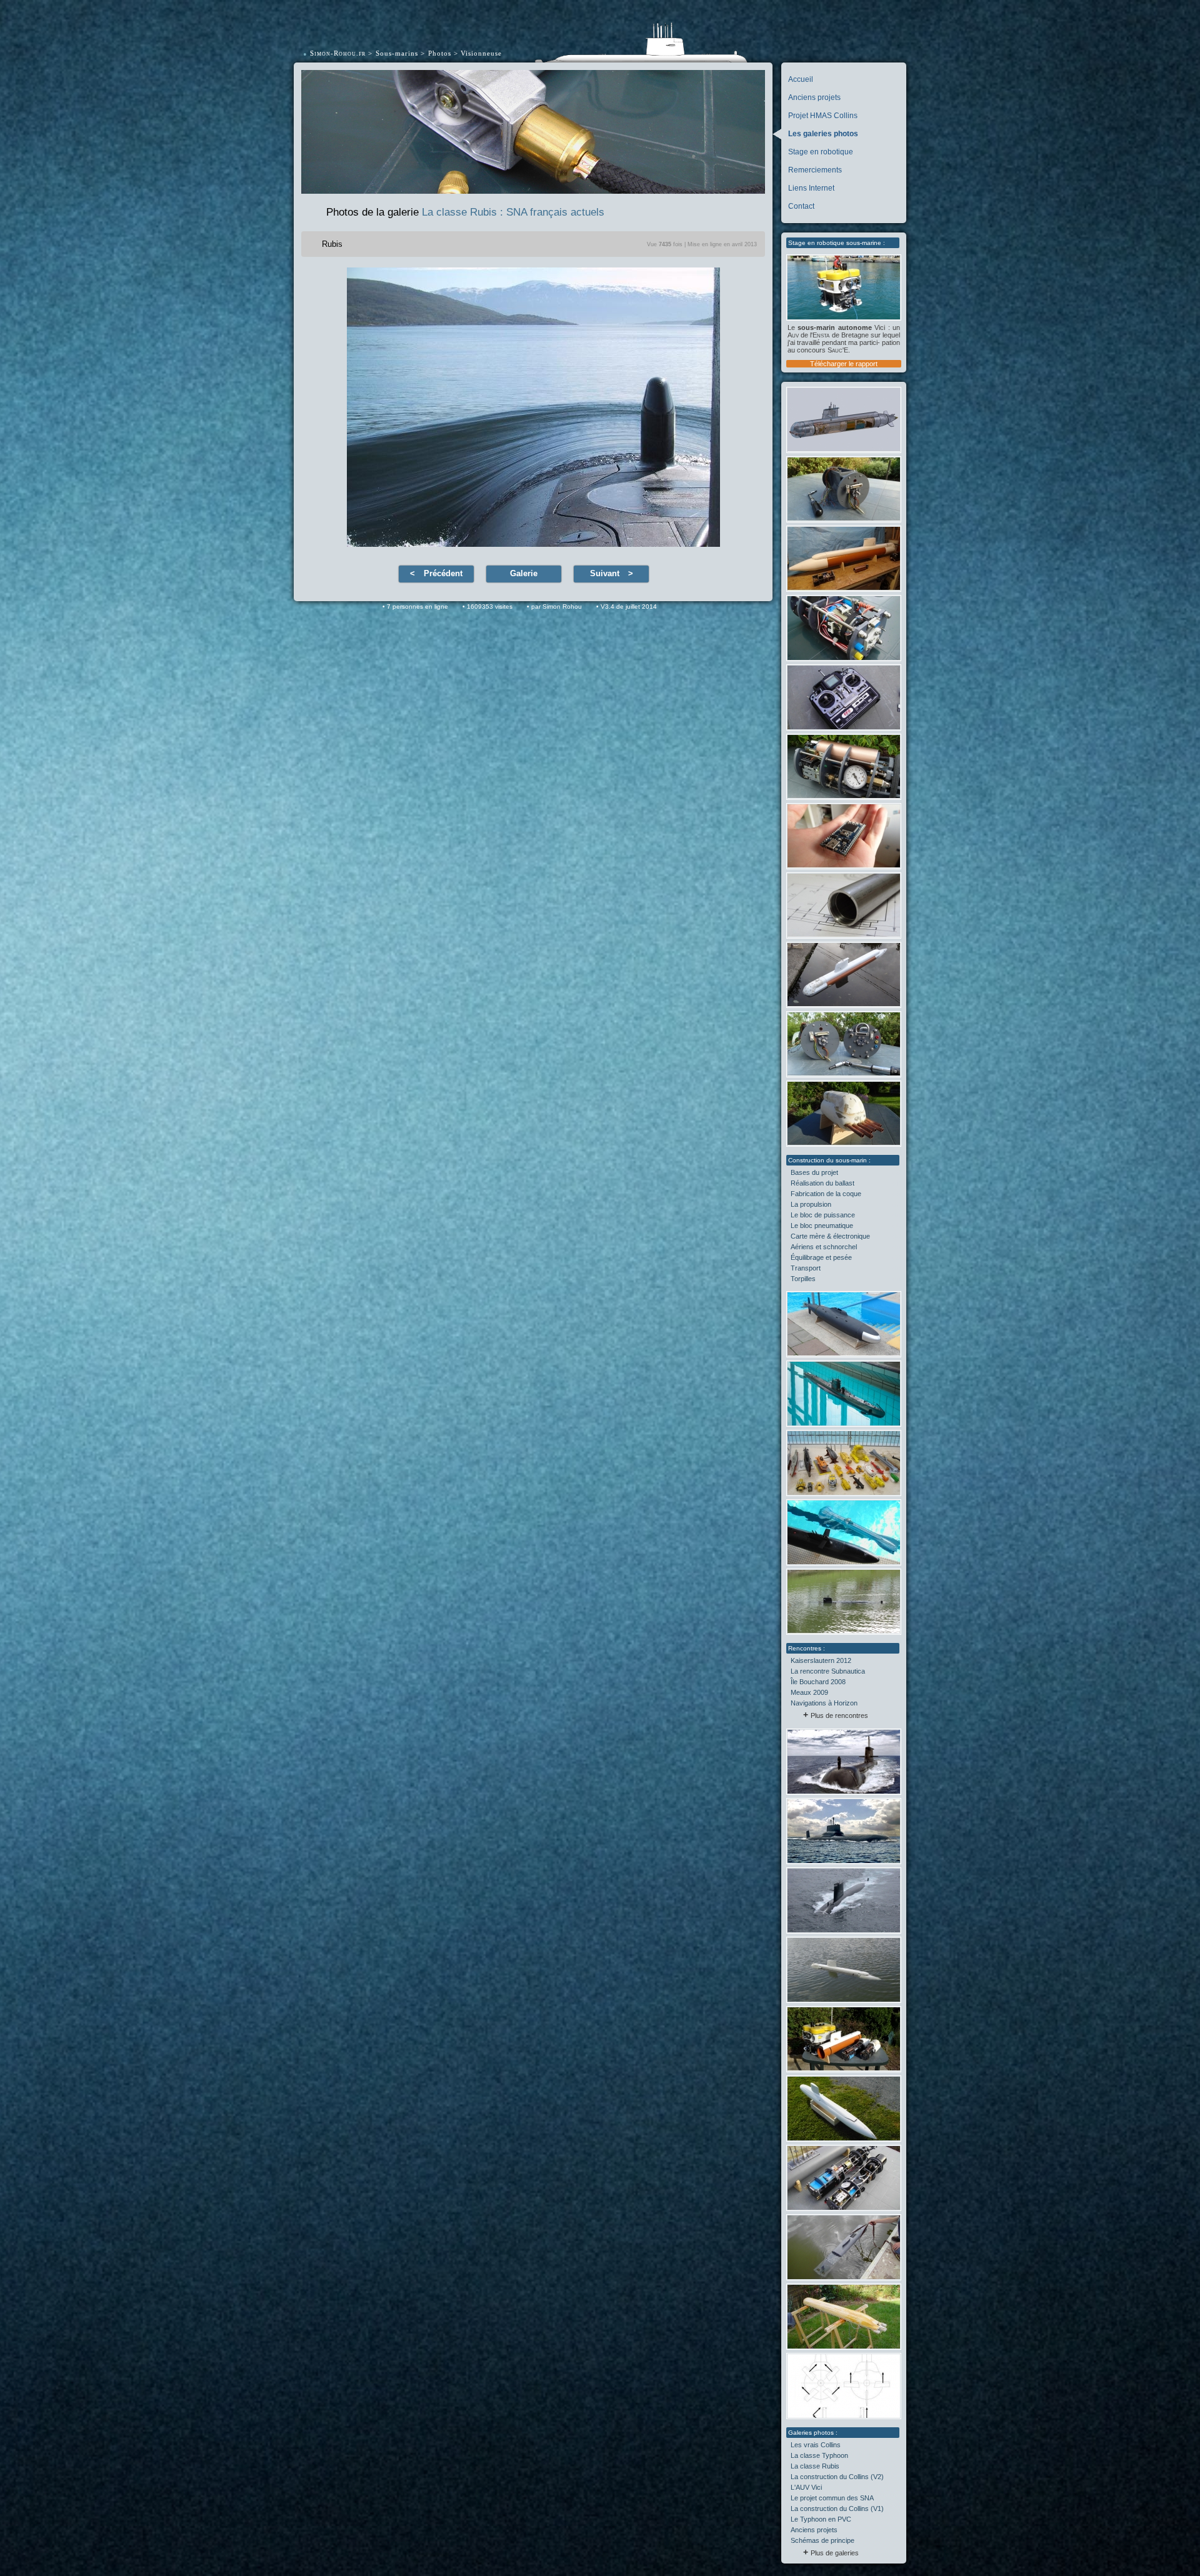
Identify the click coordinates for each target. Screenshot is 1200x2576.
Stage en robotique (821, 152)
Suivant (605, 573)
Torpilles (803, 1279)
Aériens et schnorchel (824, 1247)
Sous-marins (397, 53)
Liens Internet (811, 188)
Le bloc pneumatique (822, 1226)
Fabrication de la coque (826, 1194)
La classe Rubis (815, 2466)
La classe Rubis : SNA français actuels (513, 212)
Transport (806, 1268)
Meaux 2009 (809, 1692)
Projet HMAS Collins (823, 116)
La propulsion (811, 1204)
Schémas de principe (822, 2540)
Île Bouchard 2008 (818, 1682)
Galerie (524, 573)
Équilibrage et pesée (821, 1257)
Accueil (801, 79)
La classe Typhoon (819, 2455)
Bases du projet (814, 1172)
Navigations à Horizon (824, 1703)
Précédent (443, 573)
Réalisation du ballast (822, 1183)
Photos (440, 53)
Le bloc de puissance (823, 1215)
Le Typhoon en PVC (821, 2519)
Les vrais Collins (816, 2445)
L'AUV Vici (806, 2487)
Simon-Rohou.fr (338, 53)
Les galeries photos (823, 134)
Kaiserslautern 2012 (821, 1660)
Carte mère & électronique (830, 1236)
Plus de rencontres (839, 1715)
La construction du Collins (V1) (837, 2509)
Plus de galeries (835, 2553)
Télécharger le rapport (844, 364)
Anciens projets (814, 97)
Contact (801, 206)
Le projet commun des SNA (832, 2498)
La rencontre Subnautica (828, 1671)
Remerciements (815, 170)
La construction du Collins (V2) (837, 2477)
